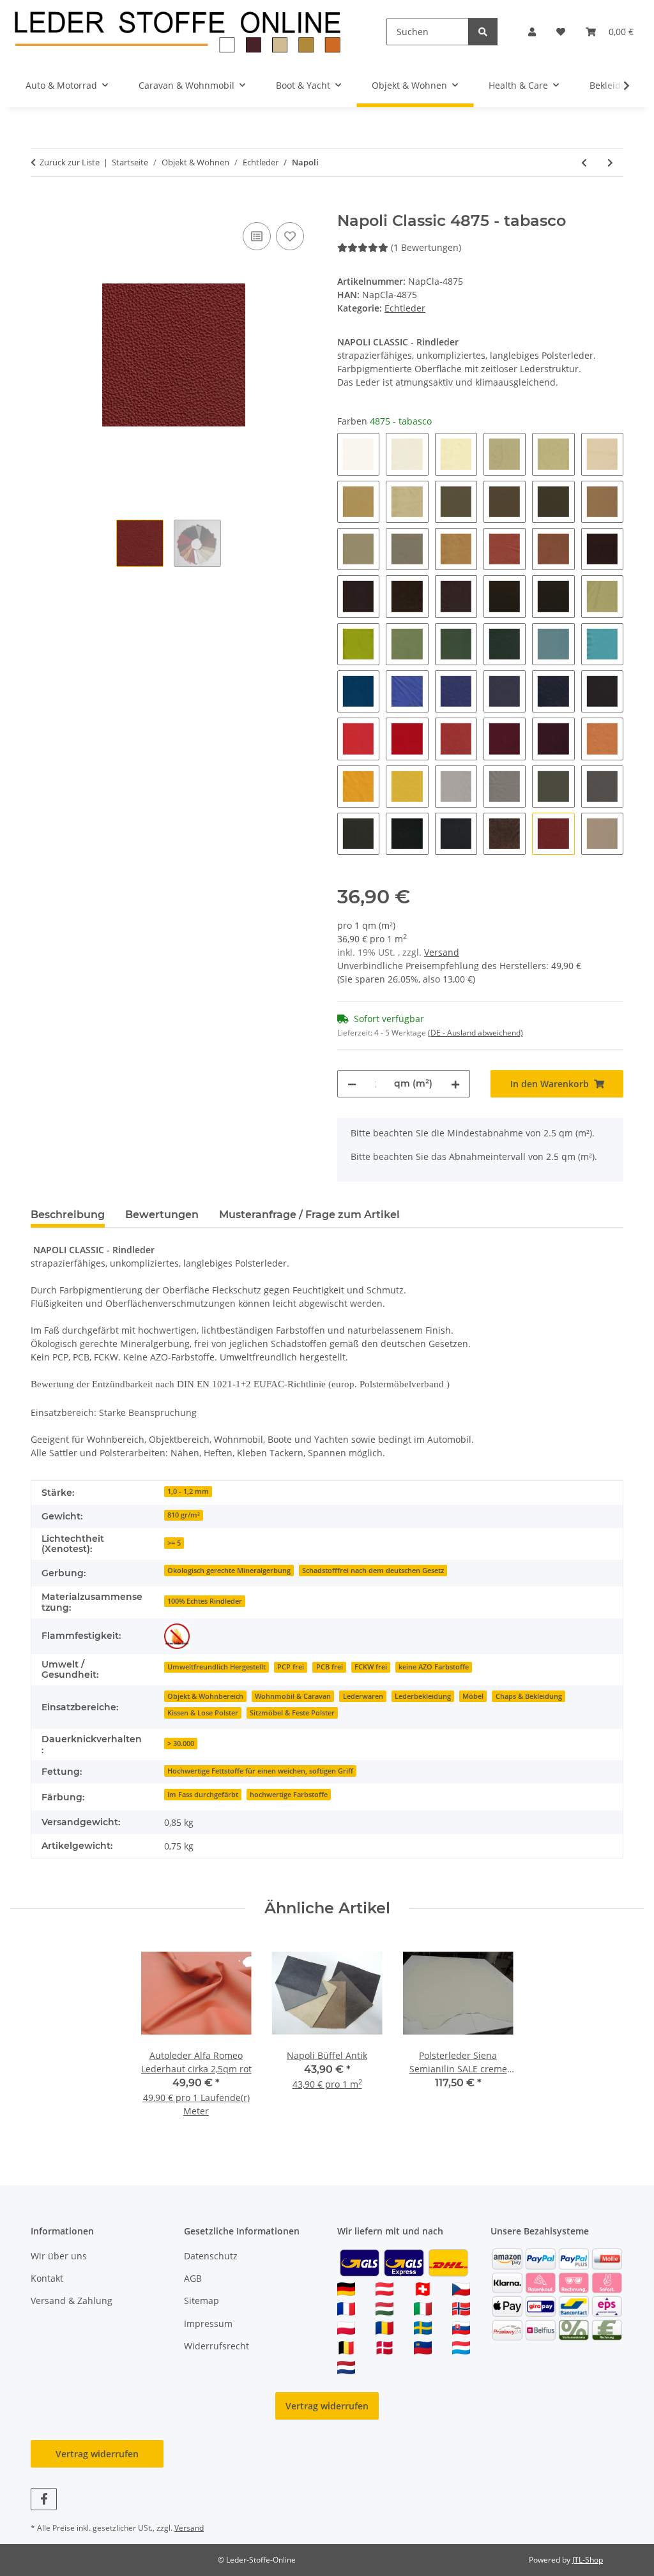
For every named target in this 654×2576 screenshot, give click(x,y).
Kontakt (47, 2278)
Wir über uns (59, 2256)
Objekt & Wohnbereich (205, 1696)
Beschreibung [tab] (68, 1215)
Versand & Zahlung (72, 2301)
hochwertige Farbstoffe (289, 1795)
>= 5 (174, 1543)
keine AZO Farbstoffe (434, 1667)
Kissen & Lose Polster (203, 1713)
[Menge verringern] (352, 1084)
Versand (442, 952)
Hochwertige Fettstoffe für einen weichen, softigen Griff (260, 1771)
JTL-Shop (588, 2560)
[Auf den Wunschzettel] (290, 236)
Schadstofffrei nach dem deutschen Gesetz (373, 1570)
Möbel (473, 1696)
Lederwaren (363, 1696)
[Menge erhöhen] (455, 1084)
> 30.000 (181, 1744)
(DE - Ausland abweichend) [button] (475, 1033)
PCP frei (291, 1667)
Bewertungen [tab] (162, 1215)
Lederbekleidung (423, 1696)
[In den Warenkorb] (41, 205)
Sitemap (202, 2301)
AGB (193, 2278)
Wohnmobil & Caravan (293, 1696)
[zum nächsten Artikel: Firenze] (610, 162)
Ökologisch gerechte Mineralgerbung (229, 1570)
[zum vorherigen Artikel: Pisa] (584, 162)
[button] (532, 32)
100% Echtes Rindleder (205, 1601)
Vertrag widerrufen (327, 2406)
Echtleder (405, 308)
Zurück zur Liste (70, 162)
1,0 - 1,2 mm (188, 1491)
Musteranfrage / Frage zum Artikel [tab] (309, 1215)
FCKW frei (371, 1667)
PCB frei (330, 1667)
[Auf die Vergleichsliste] (257, 236)
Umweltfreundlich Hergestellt (217, 1667)
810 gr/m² (184, 1515)
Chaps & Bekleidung (529, 1696)
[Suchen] (483, 32)
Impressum (208, 2324)
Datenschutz (211, 2256)
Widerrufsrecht (217, 2346)
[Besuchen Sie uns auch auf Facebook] (44, 2499)
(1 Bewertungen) (426, 247)
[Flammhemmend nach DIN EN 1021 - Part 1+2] (177, 1636)
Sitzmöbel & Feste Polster (292, 1713)
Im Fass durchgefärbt (203, 1795)
